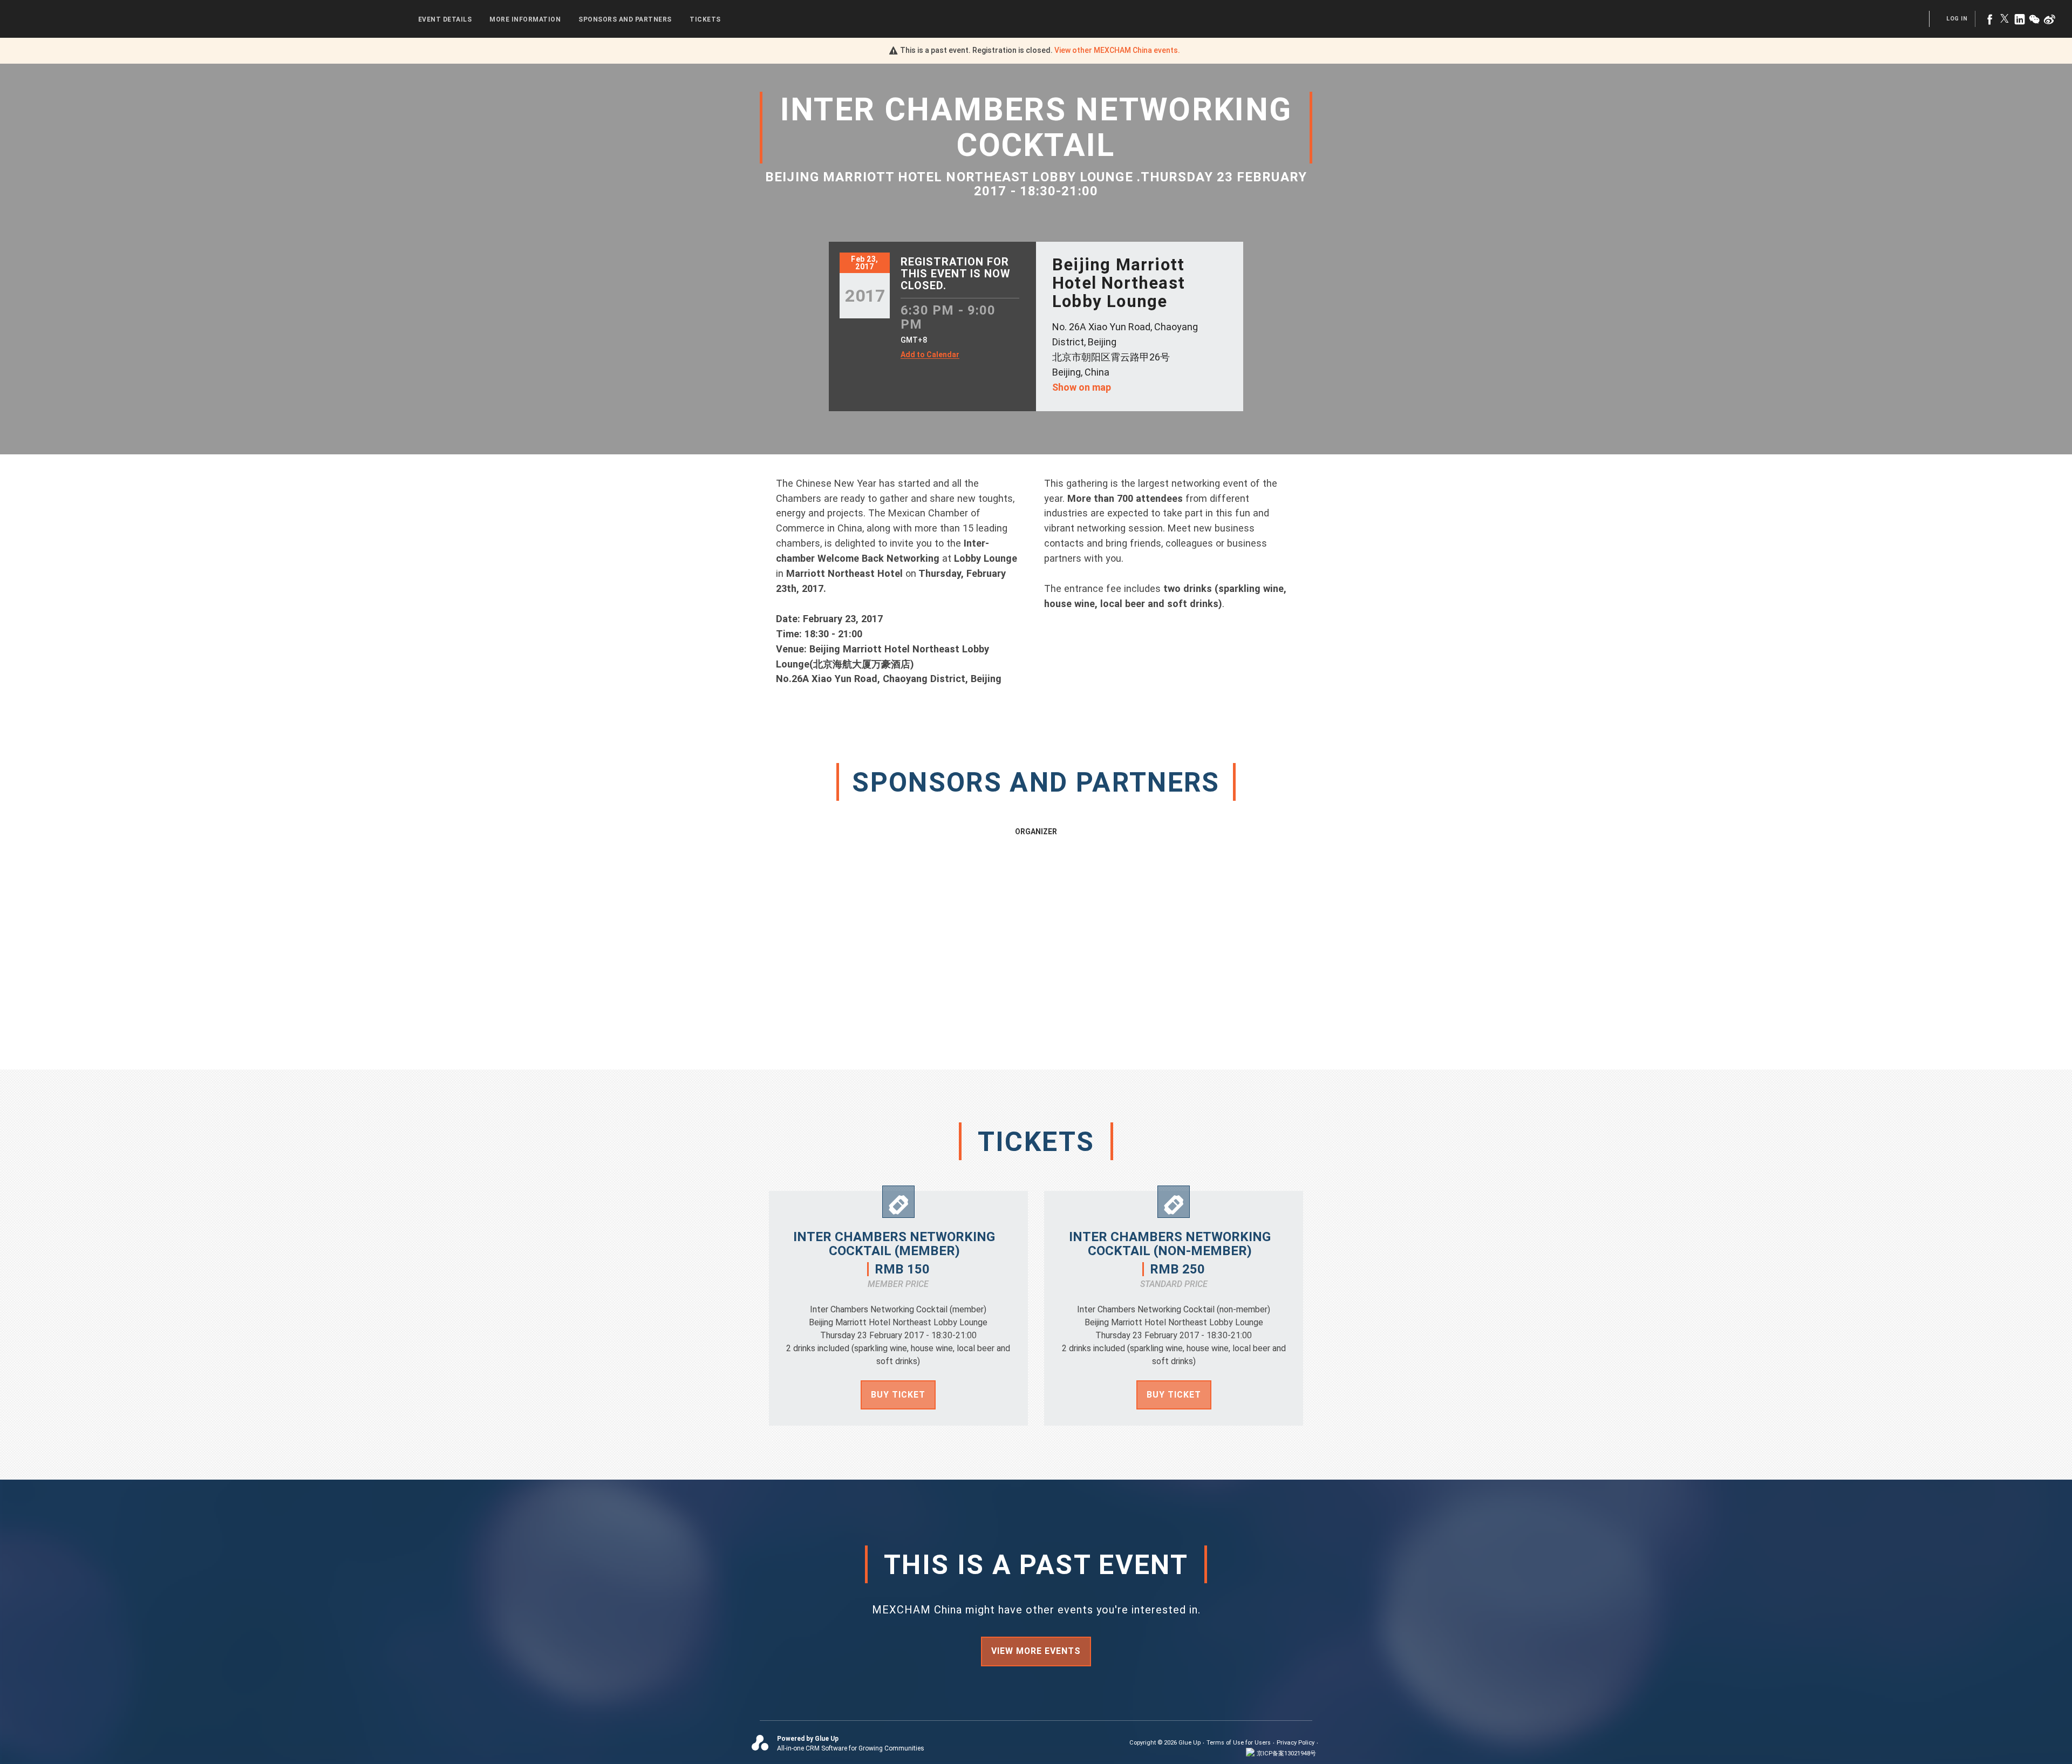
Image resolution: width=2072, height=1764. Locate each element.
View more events (1036, 1651)
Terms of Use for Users (1239, 1743)
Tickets (705, 19)
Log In (1957, 19)
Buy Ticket (898, 1395)
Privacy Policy (1296, 1743)
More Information (525, 19)
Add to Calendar (930, 355)
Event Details (445, 19)
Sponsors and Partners (625, 19)
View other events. (1117, 50)
